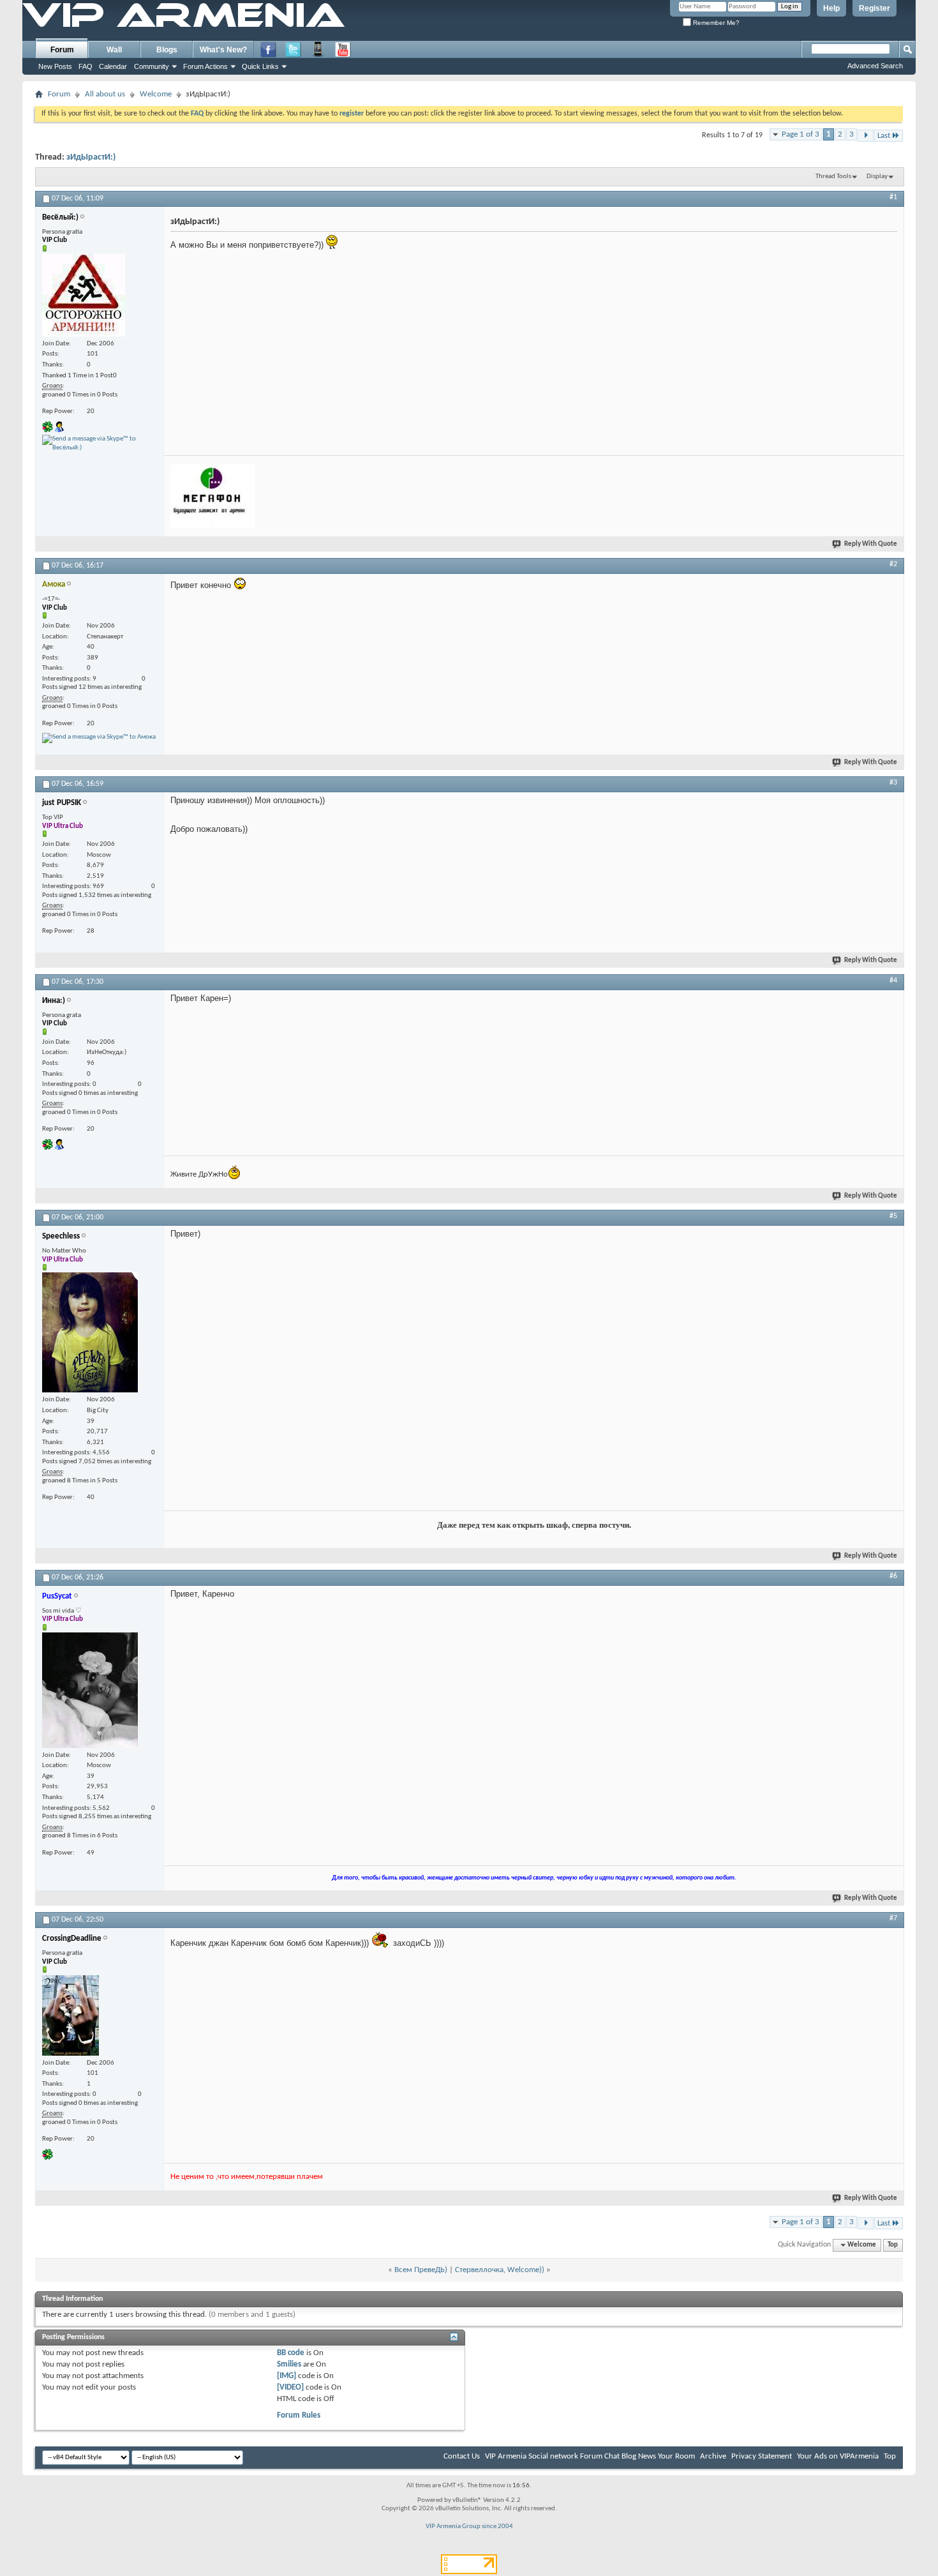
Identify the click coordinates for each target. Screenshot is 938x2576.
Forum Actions (205, 66)
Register (875, 8)
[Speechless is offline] (90, 1332)
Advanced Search (875, 66)
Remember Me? (715, 23)
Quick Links (260, 66)
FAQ (86, 66)
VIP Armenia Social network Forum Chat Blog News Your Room (590, 2456)
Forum (62, 50)
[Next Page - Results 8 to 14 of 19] (866, 136)
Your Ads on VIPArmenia (838, 2456)
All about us (105, 94)
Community (152, 66)
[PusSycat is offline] (90, 1690)
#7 (893, 1918)
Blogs (167, 50)
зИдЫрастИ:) (91, 157)
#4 (893, 981)
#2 (893, 564)
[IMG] (287, 2376)
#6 (893, 1576)
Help (831, 8)
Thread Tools (833, 177)
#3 (893, 783)
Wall (114, 50)
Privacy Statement (762, 2456)
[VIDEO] (290, 2387)
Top (893, 2245)
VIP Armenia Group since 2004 (469, 2527)
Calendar (113, 66)
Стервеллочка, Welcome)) (500, 2270)
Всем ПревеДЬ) (421, 2270)
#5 (893, 1216)
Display (877, 177)
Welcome (156, 94)
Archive (713, 2456)
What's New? (223, 50)
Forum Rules (299, 2415)
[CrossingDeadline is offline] (71, 2015)
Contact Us (462, 2456)
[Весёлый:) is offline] (84, 295)
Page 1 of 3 (800, 134)
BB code (291, 2353)
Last (884, 136)
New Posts (55, 66)
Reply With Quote (871, 544)
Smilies (289, 2364)
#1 (893, 197)
